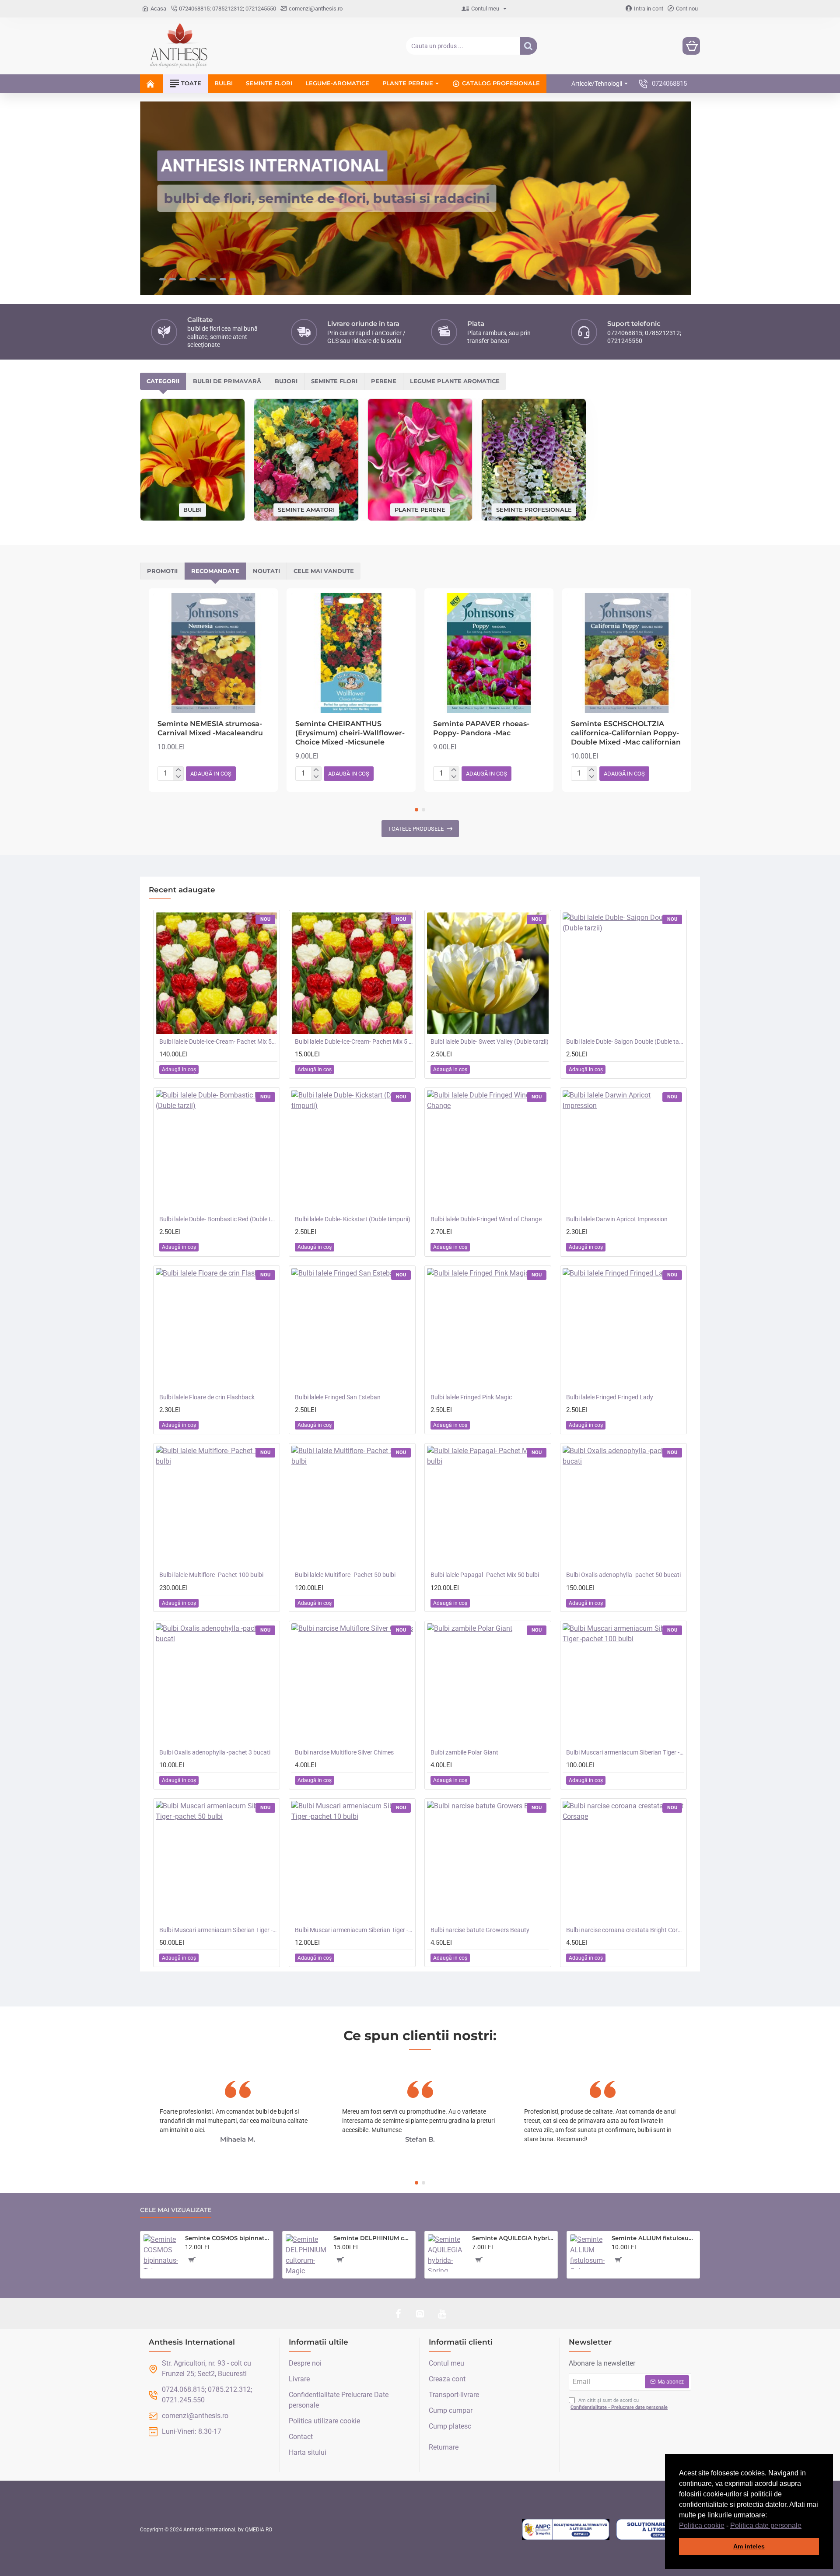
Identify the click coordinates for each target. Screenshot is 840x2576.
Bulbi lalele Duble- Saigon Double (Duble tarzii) (625, 1042)
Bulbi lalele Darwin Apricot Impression (617, 1219)
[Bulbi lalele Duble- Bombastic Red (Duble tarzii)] (217, 1151)
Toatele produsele (416, 829)
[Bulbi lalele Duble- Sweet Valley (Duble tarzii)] (488, 973)
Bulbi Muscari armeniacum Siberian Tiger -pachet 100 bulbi (625, 1752)
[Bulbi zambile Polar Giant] (488, 1684)
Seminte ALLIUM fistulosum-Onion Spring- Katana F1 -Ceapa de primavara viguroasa (654, 2238)
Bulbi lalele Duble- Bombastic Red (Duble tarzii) (218, 1219)
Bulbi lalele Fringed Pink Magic (471, 1397)
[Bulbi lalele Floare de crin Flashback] (217, 1329)
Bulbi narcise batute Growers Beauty (480, 1930)
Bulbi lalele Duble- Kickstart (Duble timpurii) (353, 1219)
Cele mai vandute (324, 571)
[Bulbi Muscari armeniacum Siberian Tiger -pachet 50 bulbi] (217, 1862)
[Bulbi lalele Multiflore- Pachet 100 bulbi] (217, 1506)
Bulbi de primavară (227, 381)
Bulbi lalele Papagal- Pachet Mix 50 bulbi (485, 1575)
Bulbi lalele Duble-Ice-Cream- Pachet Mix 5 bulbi (354, 1042)
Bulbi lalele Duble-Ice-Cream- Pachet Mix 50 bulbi (218, 1042)
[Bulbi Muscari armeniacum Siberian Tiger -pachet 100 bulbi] (623, 1684)
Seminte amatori (306, 509)
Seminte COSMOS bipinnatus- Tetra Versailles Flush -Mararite (227, 2238)
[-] (178, 777)
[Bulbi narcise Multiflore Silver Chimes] (352, 1684)
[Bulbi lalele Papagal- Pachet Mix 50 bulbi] (488, 1506)
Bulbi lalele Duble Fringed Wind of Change (486, 1219)
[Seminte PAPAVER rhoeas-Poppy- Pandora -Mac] (489, 653)
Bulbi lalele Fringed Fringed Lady (610, 1397)
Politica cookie (702, 2525)
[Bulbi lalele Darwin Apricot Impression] (623, 1151)
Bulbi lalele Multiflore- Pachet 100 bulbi (211, 1575)
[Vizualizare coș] (691, 46)
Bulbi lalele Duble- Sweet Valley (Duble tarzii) (490, 1042)
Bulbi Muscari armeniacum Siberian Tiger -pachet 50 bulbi (218, 1930)
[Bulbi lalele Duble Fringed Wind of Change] (488, 1151)
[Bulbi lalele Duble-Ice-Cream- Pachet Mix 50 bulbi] (217, 973)
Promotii (162, 571)
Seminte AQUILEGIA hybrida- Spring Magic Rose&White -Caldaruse (513, 2238)
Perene (384, 381)
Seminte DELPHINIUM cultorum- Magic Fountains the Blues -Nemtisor (373, 2238)
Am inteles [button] (749, 2546)
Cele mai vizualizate (176, 2210)
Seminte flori (334, 381)
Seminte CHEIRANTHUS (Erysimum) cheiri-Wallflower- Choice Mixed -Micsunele (350, 733)
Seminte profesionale (534, 509)
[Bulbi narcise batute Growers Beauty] (488, 1862)
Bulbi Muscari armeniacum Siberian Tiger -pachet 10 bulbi (354, 1930)
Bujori (286, 381)
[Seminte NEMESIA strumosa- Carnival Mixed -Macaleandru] (213, 653)
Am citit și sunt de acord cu (619, 2404)
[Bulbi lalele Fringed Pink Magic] (488, 1329)
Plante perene (420, 509)
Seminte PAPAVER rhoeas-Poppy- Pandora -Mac (481, 728)
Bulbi (192, 510)
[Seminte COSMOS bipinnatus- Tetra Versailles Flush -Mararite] (161, 2252)
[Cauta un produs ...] (528, 46)
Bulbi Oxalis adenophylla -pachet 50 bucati (623, 1575)
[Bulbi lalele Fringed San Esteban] (352, 1329)
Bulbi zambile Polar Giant (464, 1752)
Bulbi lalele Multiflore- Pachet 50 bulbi (345, 1575)
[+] (178, 770)
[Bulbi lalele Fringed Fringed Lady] (623, 1329)
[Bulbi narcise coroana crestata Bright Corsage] (623, 1862)
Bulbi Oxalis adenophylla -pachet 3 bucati (215, 1752)
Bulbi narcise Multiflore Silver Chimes (344, 1752)
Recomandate (215, 571)
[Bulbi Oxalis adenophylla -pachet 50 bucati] (623, 1506)
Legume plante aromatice (455, 381)
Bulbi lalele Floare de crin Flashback (207, 1397)
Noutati (266, 571)
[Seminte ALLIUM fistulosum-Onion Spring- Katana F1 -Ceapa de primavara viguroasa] (587, 2252)
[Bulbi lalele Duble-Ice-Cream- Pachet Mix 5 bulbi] (352, 973)
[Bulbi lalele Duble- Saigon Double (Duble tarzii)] (623, 973)
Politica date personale (766, 2525)
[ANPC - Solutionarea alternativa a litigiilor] (566, 2530)
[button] (805, 2526)
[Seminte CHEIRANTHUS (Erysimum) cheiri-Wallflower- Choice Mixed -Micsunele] (351, 653)
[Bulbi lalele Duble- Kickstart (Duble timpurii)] (352, 1151)
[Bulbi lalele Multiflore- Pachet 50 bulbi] (352, 1506)
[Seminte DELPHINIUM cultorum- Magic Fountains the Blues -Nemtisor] (306, 2255)
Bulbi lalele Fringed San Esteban (338, 1397)
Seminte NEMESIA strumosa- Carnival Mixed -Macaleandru (210, 728)
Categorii (163, 381)
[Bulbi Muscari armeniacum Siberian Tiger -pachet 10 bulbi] (352, 1862)
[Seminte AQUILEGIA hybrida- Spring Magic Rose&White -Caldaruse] (446, 2253)
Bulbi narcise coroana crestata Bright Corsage (625, 1930)
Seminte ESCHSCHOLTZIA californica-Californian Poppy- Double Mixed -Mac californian (626, 733)
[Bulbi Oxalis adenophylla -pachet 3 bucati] (217, 1684)
